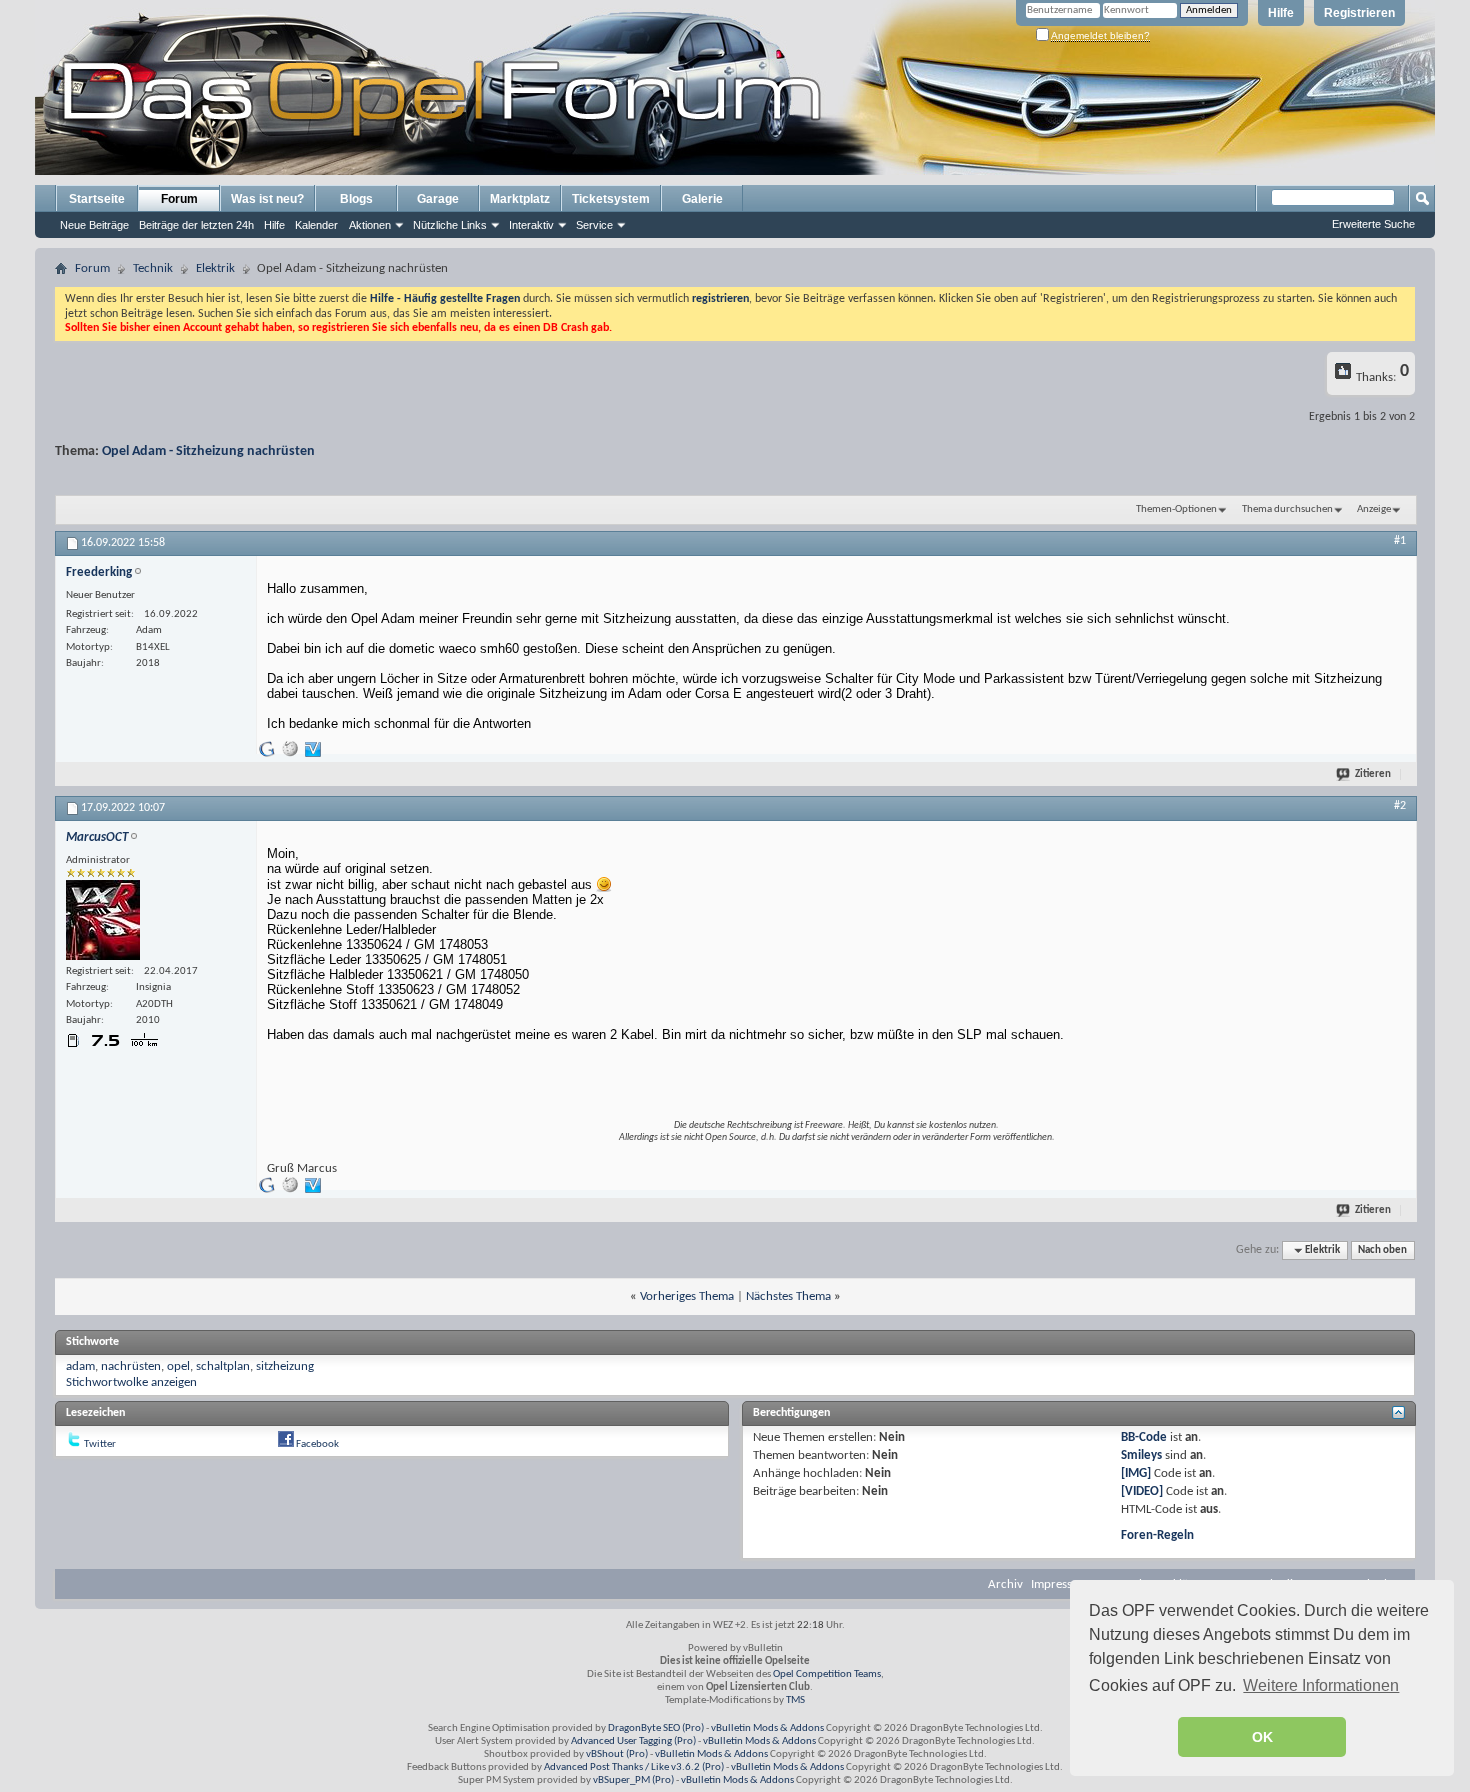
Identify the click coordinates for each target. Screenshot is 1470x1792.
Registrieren (1359, 13)
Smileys (1141, 1455)
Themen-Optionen (1176, 509)
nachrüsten (131, 1366)
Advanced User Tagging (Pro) (633, 1741)
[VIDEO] (1142, 1491)
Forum (179, 199)
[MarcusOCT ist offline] (103, 920)
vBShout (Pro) (617, 1754)
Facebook (317, 1444)
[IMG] (1136, 1473)
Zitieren (1373, 774)
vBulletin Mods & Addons (767, 1728)
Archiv (1005, 1584)
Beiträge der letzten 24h (196, 225)
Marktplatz (520, 199)
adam (80, 1366)
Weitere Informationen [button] (1321, 1685)
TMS (795, 1700)
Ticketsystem (611, 199)
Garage (438, 199)
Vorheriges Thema (687, 1296)
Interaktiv (531, 225)
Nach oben (1382, 1250)
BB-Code (1144, 1437)
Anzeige (1374, 509)
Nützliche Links (450, 225)
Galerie (702, 199)
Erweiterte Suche (1373, 224)
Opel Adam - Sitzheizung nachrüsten (208, 451)
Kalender (316, 225)
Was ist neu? (267, 199)
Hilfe (1281, 13)
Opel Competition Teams (827, 1674)
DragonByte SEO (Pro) (656, 1728)
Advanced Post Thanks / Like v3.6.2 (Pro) (634, 1767)
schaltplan (223, 1366)
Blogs (356, 199)
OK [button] (1262, 1737)
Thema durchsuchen (1287, 509)
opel (178, 1366)
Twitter (100, 1444)
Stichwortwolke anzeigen (131, 1382)
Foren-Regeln (1157, 1535)
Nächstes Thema (788, 1296)
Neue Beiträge (94, 225)
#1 (1400, 541)
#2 (1400, 806)
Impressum (1060, 1584)
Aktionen (370, 225)
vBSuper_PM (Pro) (633, 1780)
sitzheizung (285, 1366)
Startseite (97, 199)
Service (594, 225)
